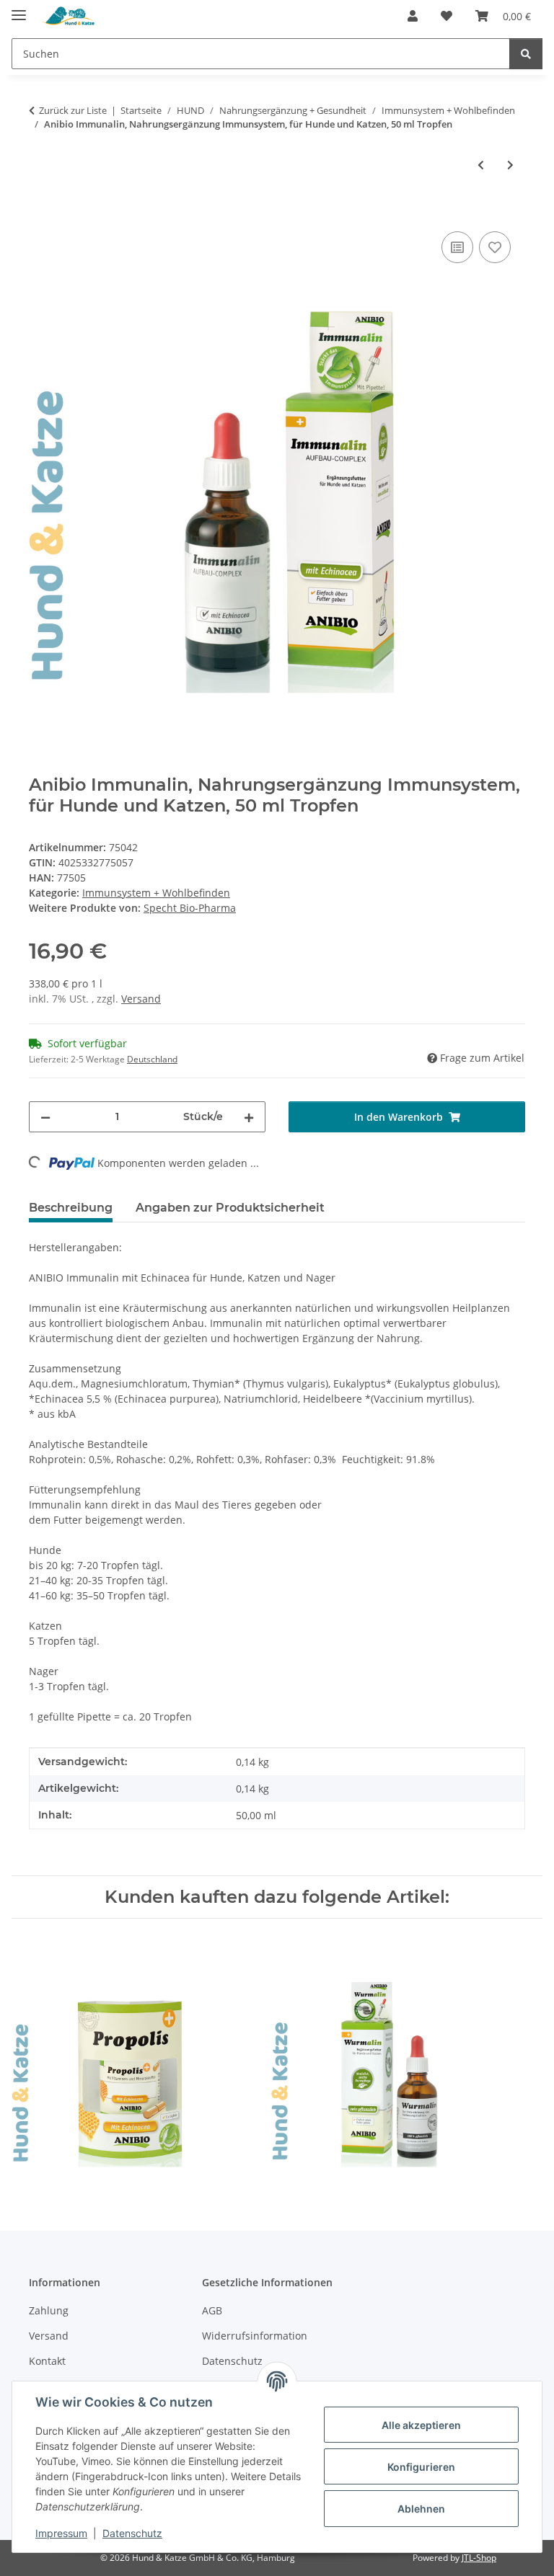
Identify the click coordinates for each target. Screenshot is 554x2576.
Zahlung (49, 2310)
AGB (212, 2310)
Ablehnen (421, 2509)
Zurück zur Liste (73, 110)
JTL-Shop (479, 2558)
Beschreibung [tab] (71, 1208)
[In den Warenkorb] (40, 212)
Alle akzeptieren (421, 2425)
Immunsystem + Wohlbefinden (156, 893)
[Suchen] (526, 54)
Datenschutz (132, 2533)
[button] (413, 16)
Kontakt (47, 2361)
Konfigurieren (421, 2467)
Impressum (61, 2533)
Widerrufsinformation (255, 2336)
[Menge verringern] (45, 1117)
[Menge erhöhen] (249, 1117)
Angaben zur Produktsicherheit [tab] (230, 1208)
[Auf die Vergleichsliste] (457, 247)
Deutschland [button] (152, 1059)
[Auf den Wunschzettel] (495, 247)
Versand (141, 999)
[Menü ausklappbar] (19, 9)
